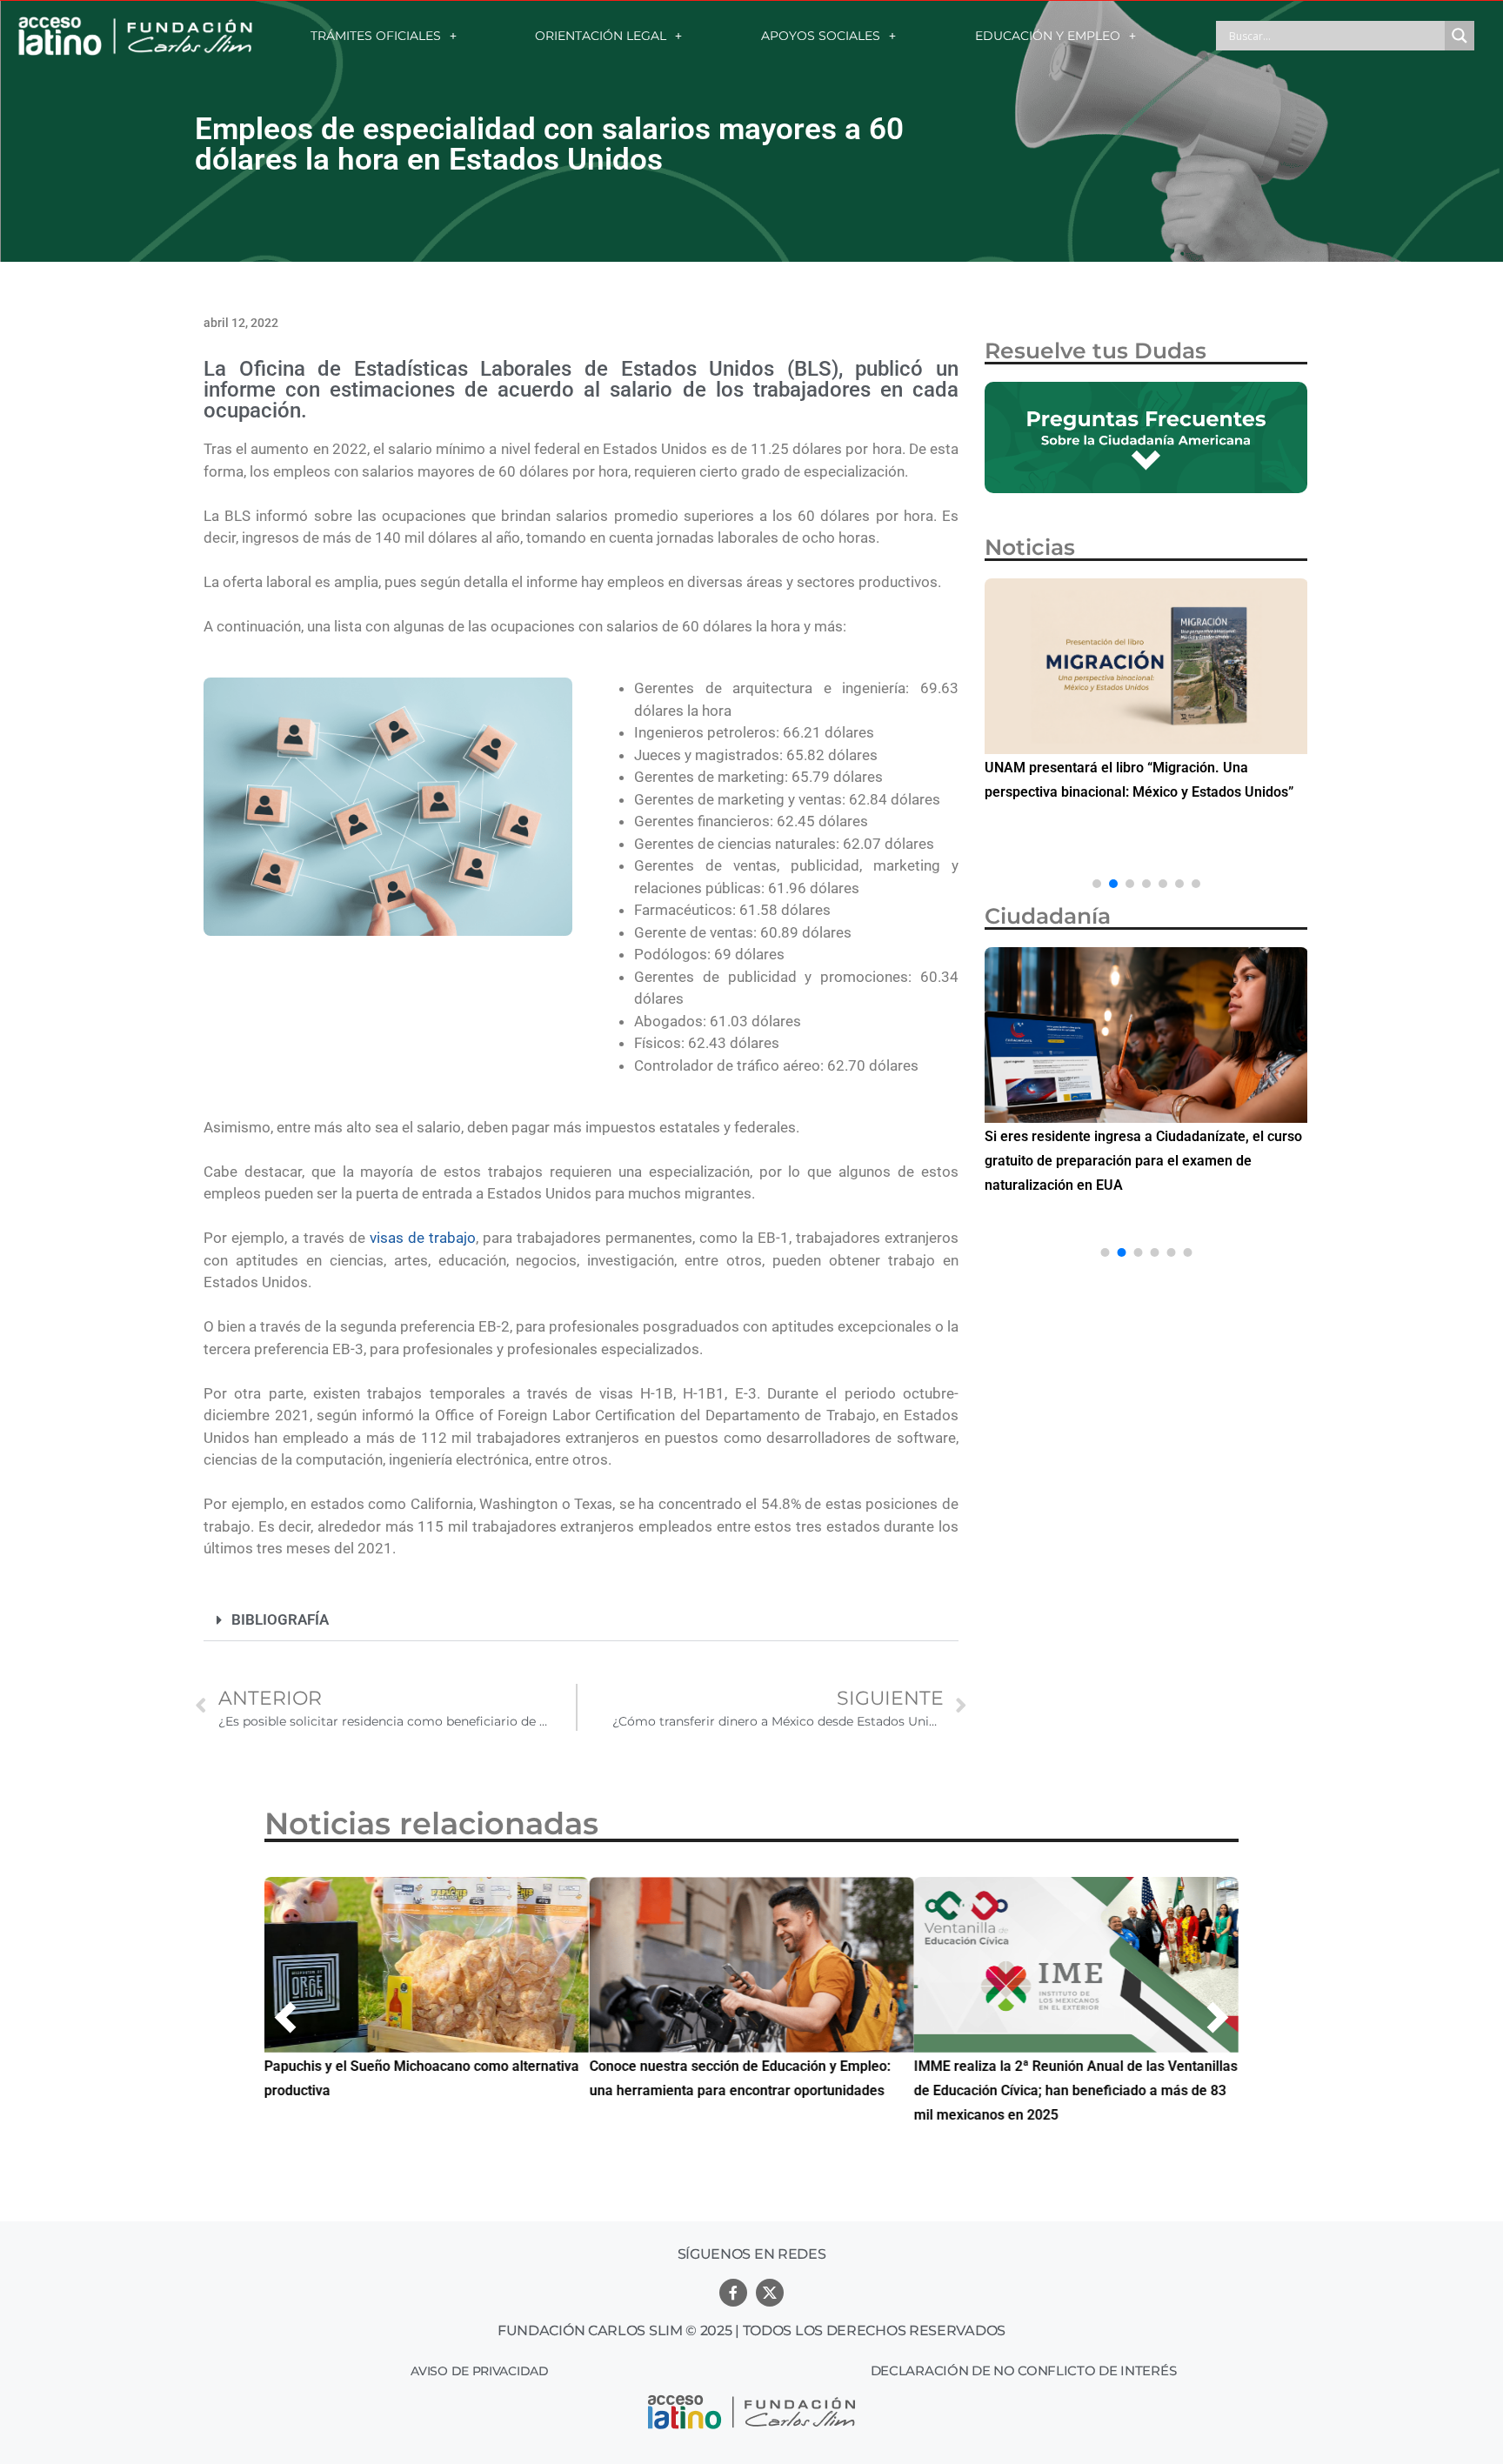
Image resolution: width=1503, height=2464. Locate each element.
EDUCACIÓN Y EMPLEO (1048, 36)
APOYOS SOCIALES (821, 36)
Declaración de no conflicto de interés (1024, 2371)
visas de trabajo (423, 1238)
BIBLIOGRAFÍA (280, 1619)
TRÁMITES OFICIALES (376, 36)
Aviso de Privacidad (479, 2371)
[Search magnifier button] (1460, 36)
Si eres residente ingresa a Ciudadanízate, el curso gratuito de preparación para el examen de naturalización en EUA (1143, 1161)
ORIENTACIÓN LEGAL (601, 36)
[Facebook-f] (733, 2293)
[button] (581, 1620)
